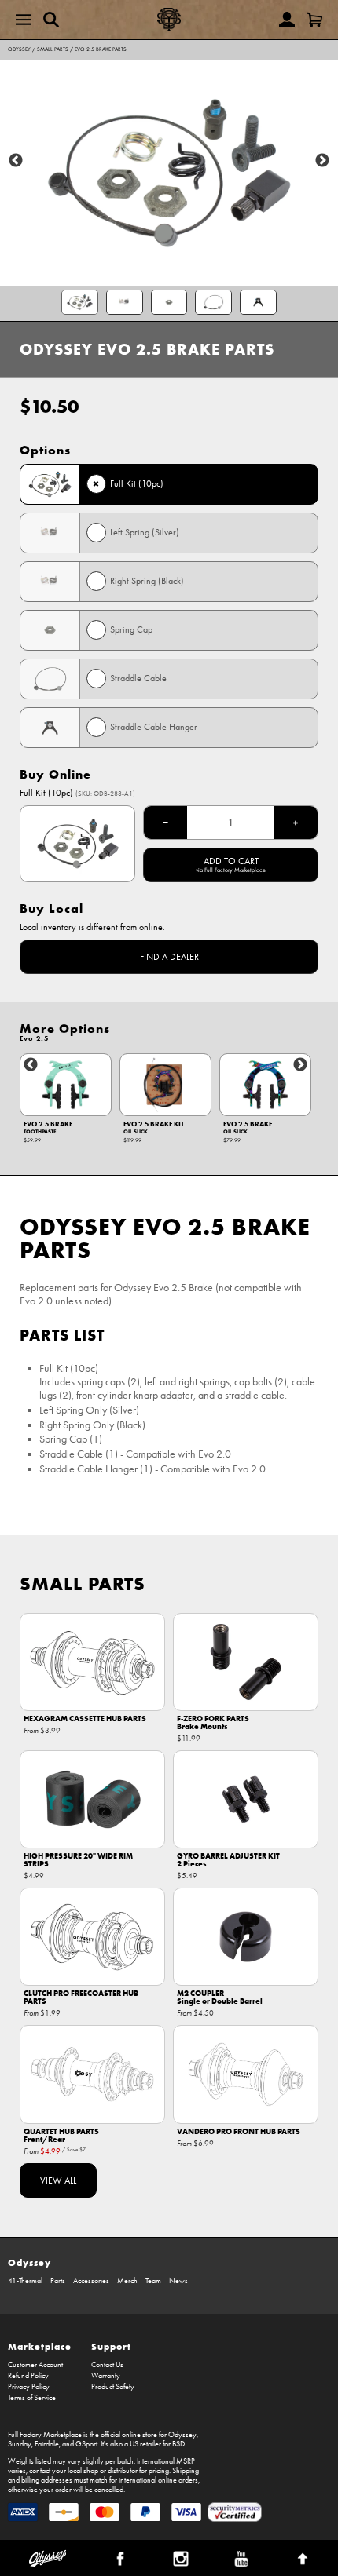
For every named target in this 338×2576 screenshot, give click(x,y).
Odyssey (19, 49)
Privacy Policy (29, 2387)
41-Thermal (25, 2281)
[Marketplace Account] (287, 20)
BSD (178, 2444)
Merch (127, 2281)
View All (58, 2180)
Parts (58, 2281)
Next (322, 161)
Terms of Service (32, 2398)
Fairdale (47, 2444)
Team (153, 2281)
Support (111, 2346)
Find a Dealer (169, 957)
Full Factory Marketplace (45, 2435)
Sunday (20, 2444)
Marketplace (40, 2346)
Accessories (91, 2281)
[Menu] (24, 20)
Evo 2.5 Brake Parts (101, 49)
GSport (86, 2444)
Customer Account (35, 2365)
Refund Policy (28, 2376)
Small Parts (53, 49)
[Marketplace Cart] (314, 20)
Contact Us (107, 2365)
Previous (16, 161)
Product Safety (113, 2387)
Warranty (106, 2376)
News (178, 2281)
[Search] (51, 20)
